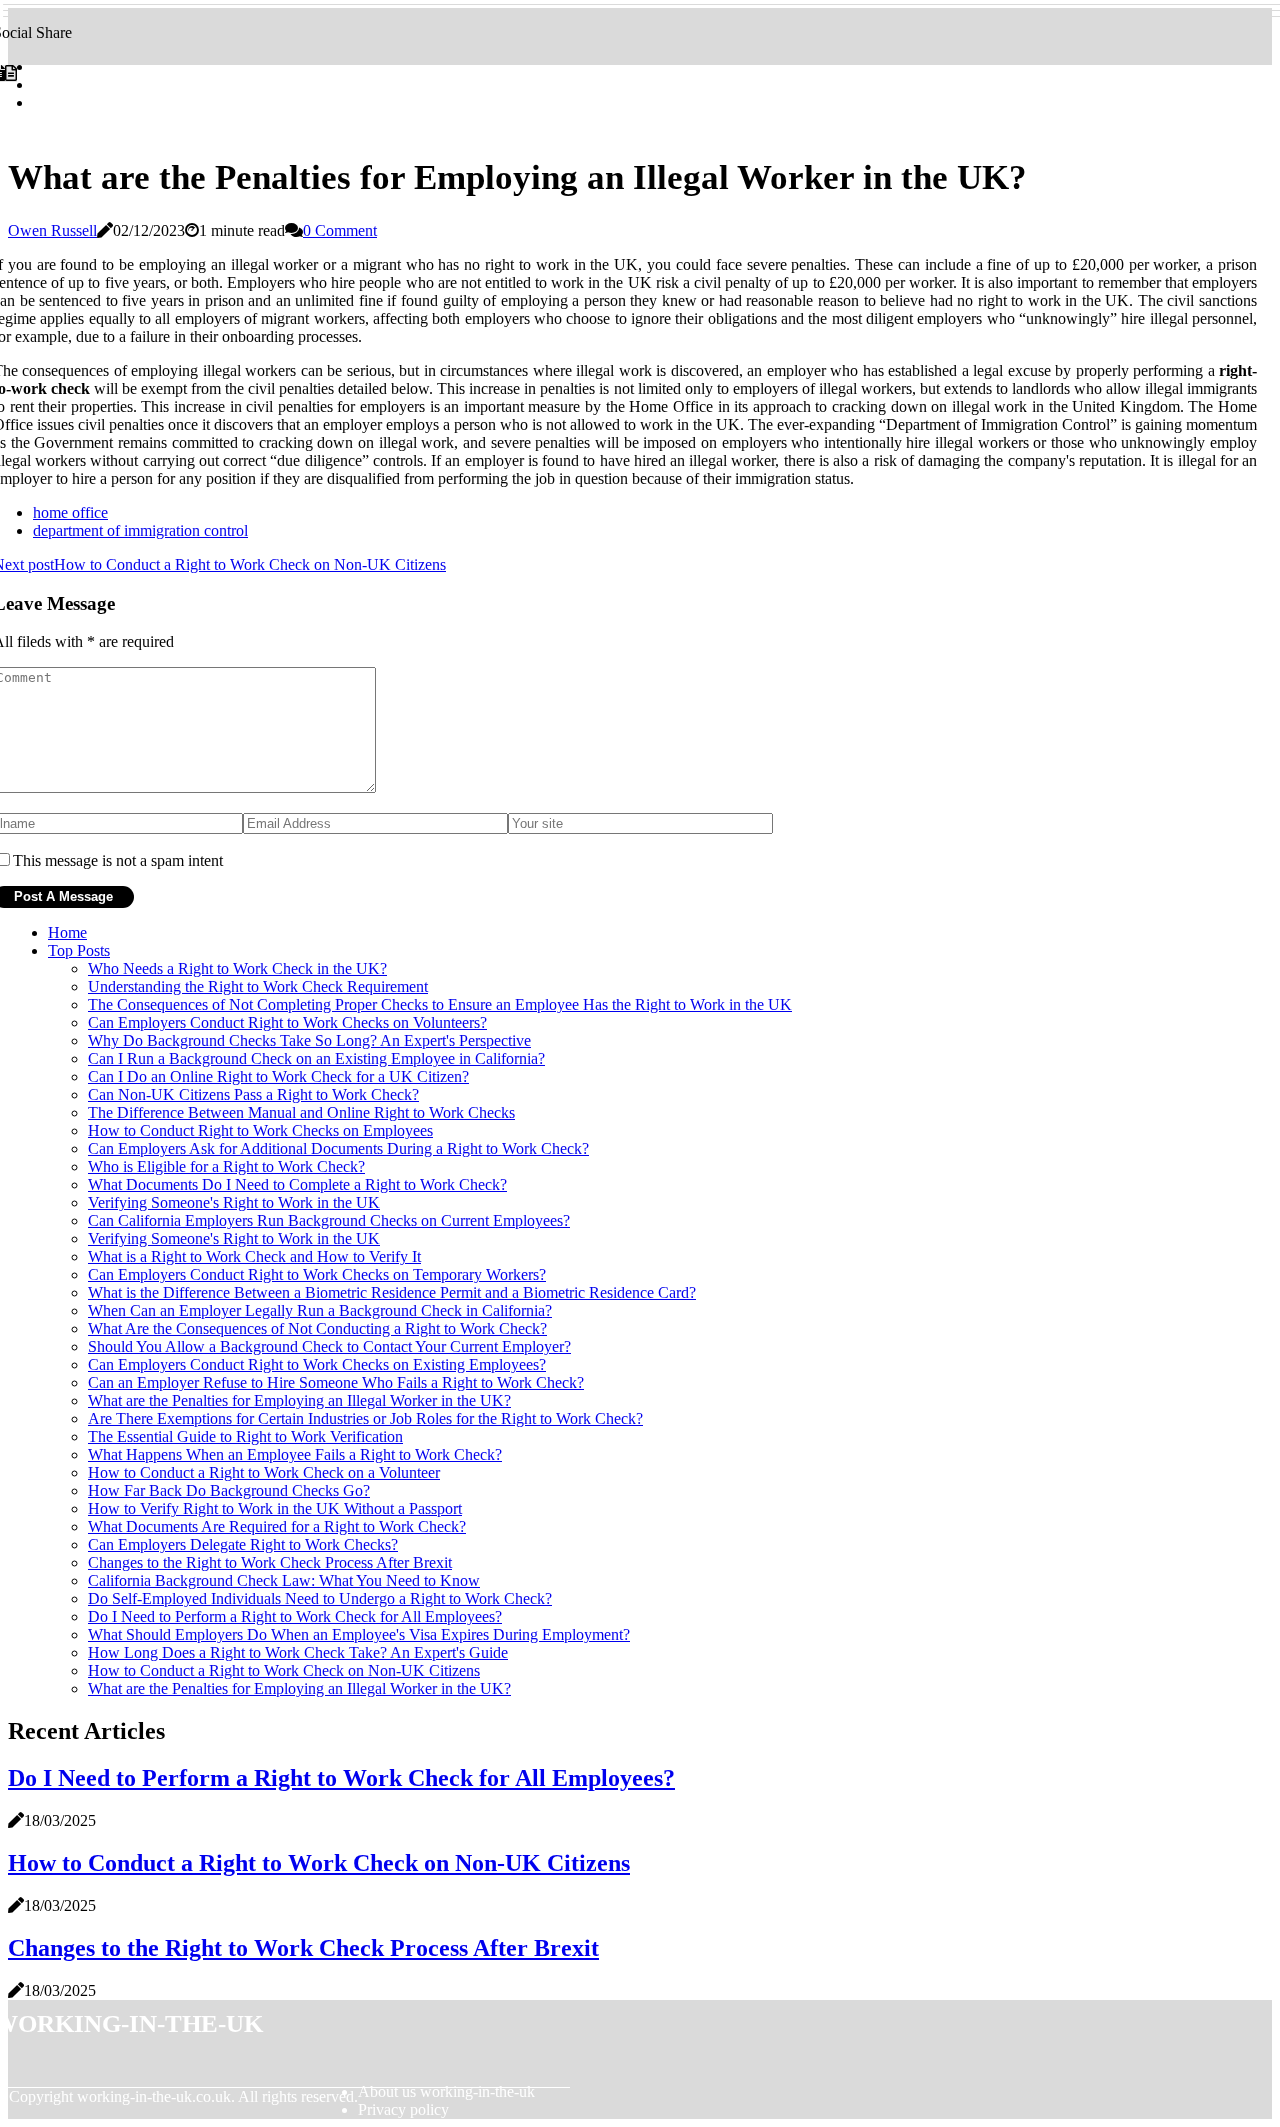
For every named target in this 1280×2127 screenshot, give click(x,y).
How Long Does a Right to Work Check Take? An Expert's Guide (298, 1652)
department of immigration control (140, 530)
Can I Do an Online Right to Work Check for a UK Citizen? (278, 1076)
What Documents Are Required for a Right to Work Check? (277, 1526)
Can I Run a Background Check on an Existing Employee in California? (316, 1058)
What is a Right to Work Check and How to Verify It (254, 1256)
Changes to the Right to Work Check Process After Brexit (270, 1562)
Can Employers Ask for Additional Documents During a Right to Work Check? (338, 1148)
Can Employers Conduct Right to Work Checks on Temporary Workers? (317, 1274)
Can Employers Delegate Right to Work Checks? (243, 1544)
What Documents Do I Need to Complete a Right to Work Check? (297, 1184)
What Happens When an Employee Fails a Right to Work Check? (295, 1454)
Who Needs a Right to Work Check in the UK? (237, 968)
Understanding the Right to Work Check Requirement (258, 986)
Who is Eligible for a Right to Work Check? (226, 1166)
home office (70, 512)
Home (67, 932)
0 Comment (340, 230)
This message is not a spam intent (118, 860)
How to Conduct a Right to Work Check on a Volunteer (264, 1472)
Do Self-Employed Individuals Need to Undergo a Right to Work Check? (320, 1598)
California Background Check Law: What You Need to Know (284, 1580)
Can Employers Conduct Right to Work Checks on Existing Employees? (317, 1364)
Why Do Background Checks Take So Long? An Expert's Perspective (309, 1040)
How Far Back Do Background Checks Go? (229, 1490)
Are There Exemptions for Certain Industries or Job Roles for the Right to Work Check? (365, 1418)
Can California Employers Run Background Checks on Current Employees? (329, 1220)
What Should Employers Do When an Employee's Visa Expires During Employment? (359, 1634)
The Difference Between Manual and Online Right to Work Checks (301, 1112)
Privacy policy (403, 2109)
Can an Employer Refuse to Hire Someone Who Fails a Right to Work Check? (336, 1382)
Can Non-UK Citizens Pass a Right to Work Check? (253, 1094)
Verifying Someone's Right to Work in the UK (234, 1202)
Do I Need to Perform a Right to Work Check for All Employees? (295, 1616)
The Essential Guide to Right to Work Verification (245, 1436)
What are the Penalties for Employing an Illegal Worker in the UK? (299, 1400)
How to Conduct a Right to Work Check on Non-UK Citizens (284, 1670)
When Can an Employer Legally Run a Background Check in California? (320, 1310)
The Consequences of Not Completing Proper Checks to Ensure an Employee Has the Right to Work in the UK (440, 1004)
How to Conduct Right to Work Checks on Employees (260, 1130)
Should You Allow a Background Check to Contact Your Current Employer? (329, 1346)
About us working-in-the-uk (446, 2091)
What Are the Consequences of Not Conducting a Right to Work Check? (317, 1328)
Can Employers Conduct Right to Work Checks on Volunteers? (287, 1022)
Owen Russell (52, 230)
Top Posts (79, 950)
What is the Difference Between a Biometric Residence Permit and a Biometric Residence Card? (392, 1292)
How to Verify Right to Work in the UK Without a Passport (275, 1508)
